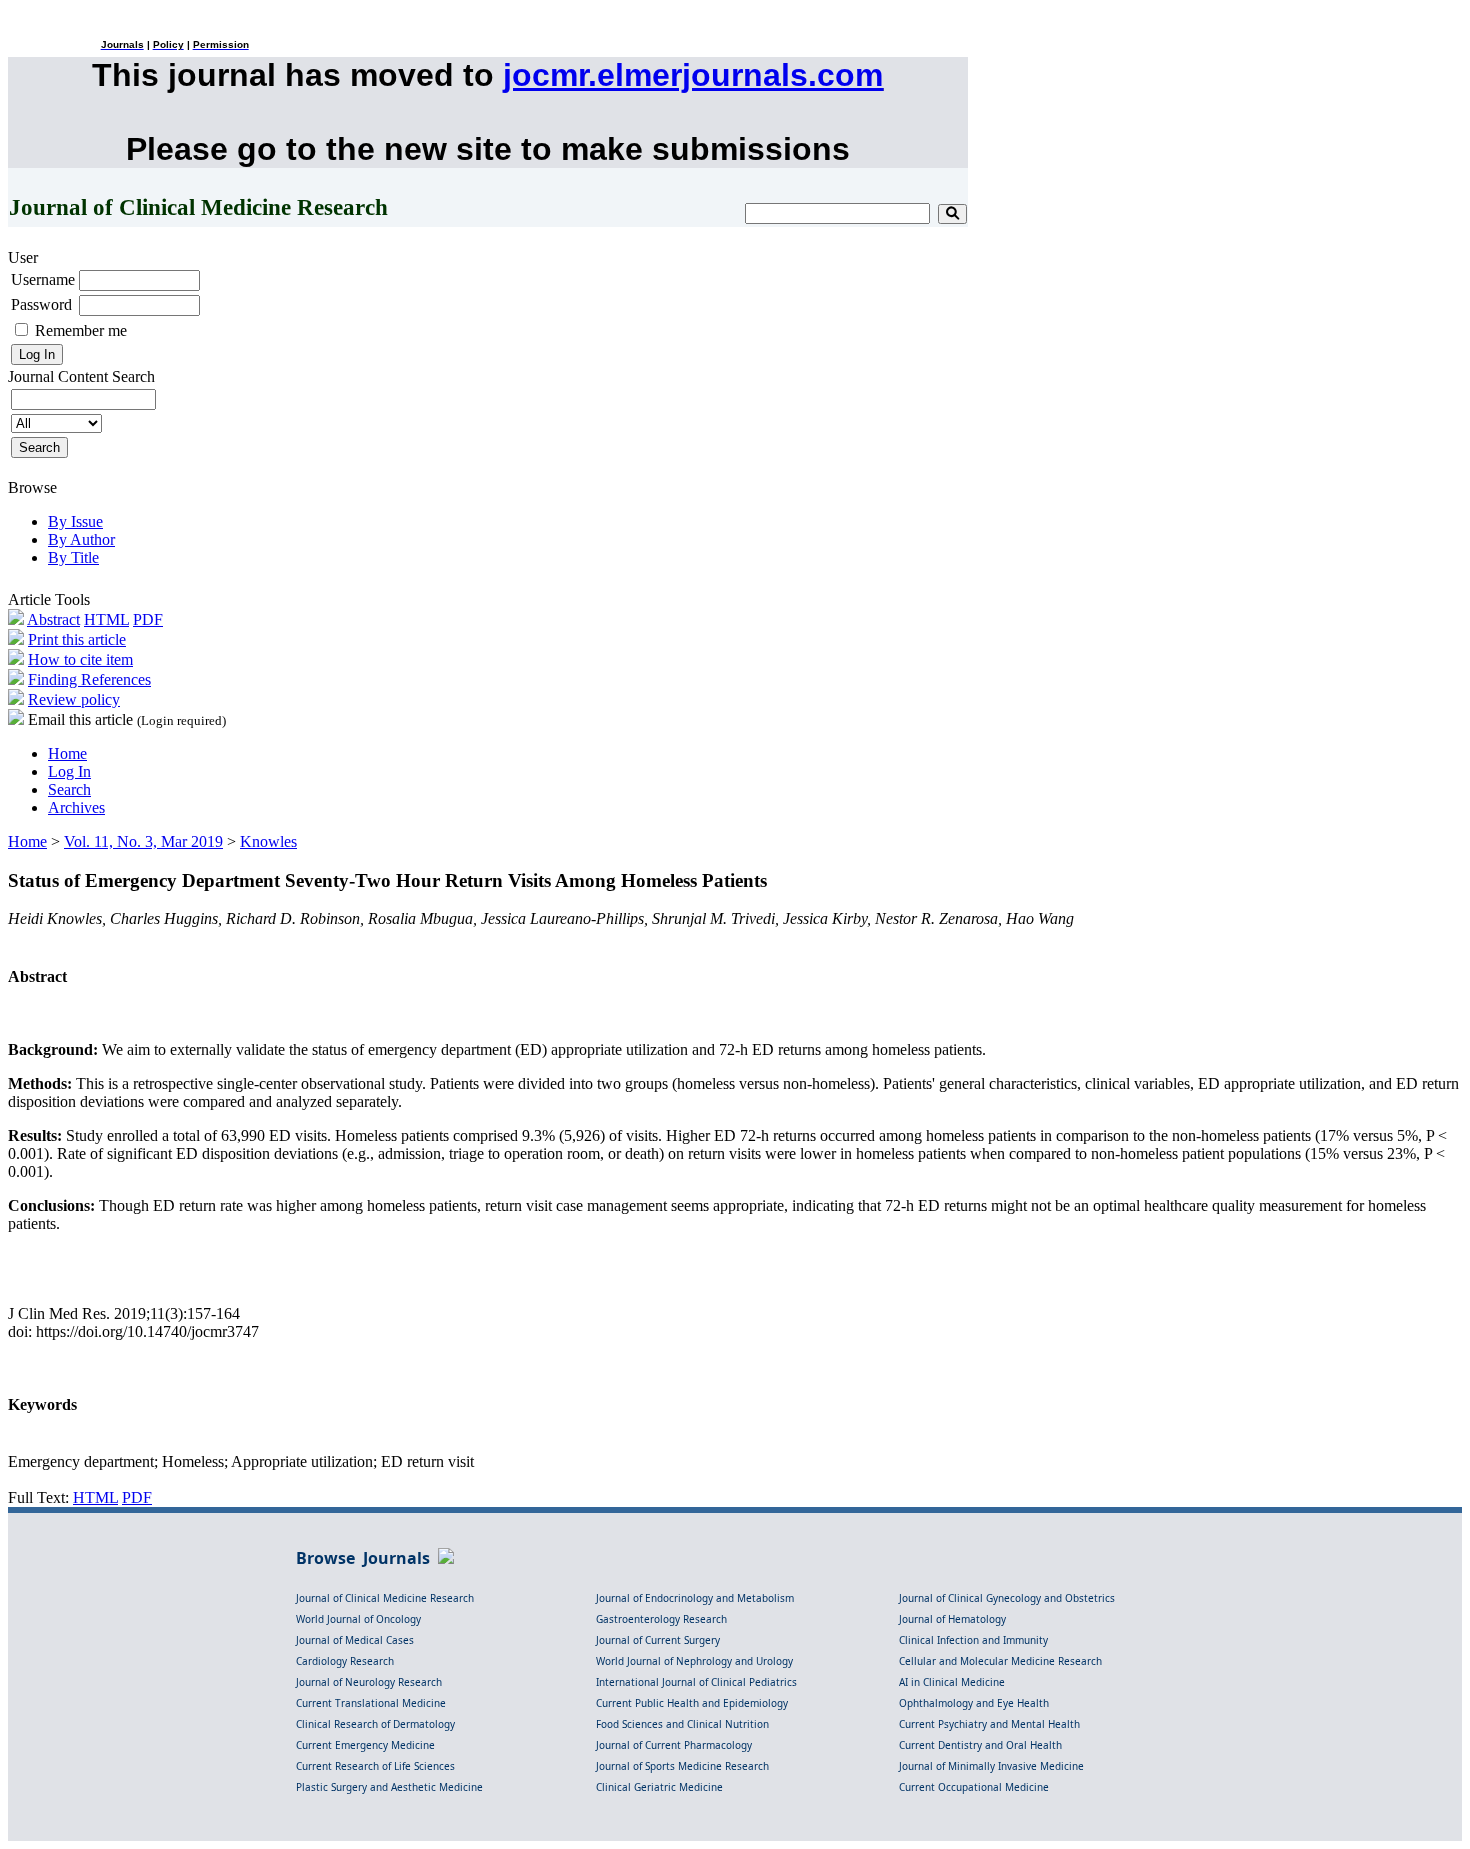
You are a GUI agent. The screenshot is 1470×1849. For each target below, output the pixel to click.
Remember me (81, 330)
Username (43, 279)
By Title (73, 557)
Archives (76, 807)
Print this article (77, 639)
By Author (81, 539)
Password (41, 304)
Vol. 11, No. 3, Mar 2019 (143, 841)
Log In (69, 771)
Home (67, 753)
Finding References (89, 679)
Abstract (53, 619)
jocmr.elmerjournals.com (693, 75)
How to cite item (80, 659)
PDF (148, 619)
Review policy (74, 699)
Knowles (268, 841)
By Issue (75, 521)
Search (69, 789)
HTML (106, 619)
